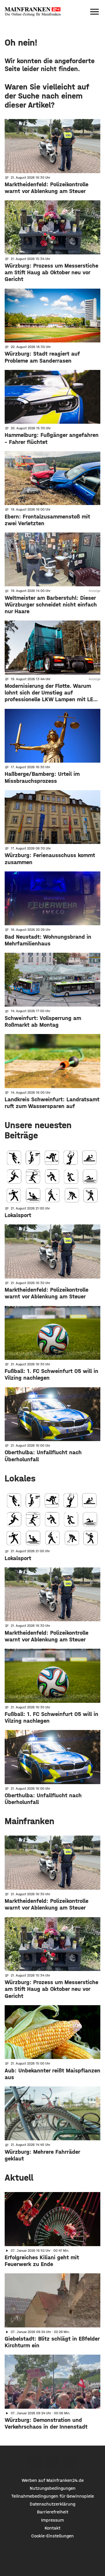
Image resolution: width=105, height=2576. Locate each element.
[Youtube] (69, 2462)
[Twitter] (53, 2462)
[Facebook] (36, 2462)
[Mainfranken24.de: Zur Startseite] (33, 12)
